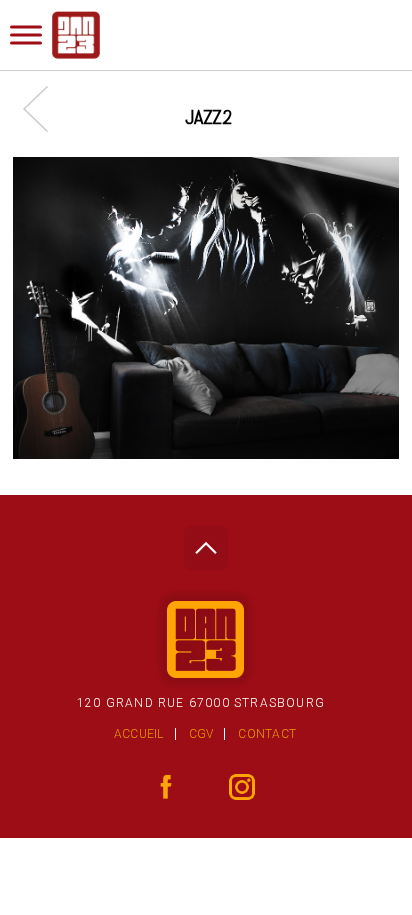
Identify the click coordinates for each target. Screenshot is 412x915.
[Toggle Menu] (26, 34)
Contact (267, 734)
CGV (201, 734)
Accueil (139, 734)
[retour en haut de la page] (205, 542)
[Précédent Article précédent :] (45, 108)
